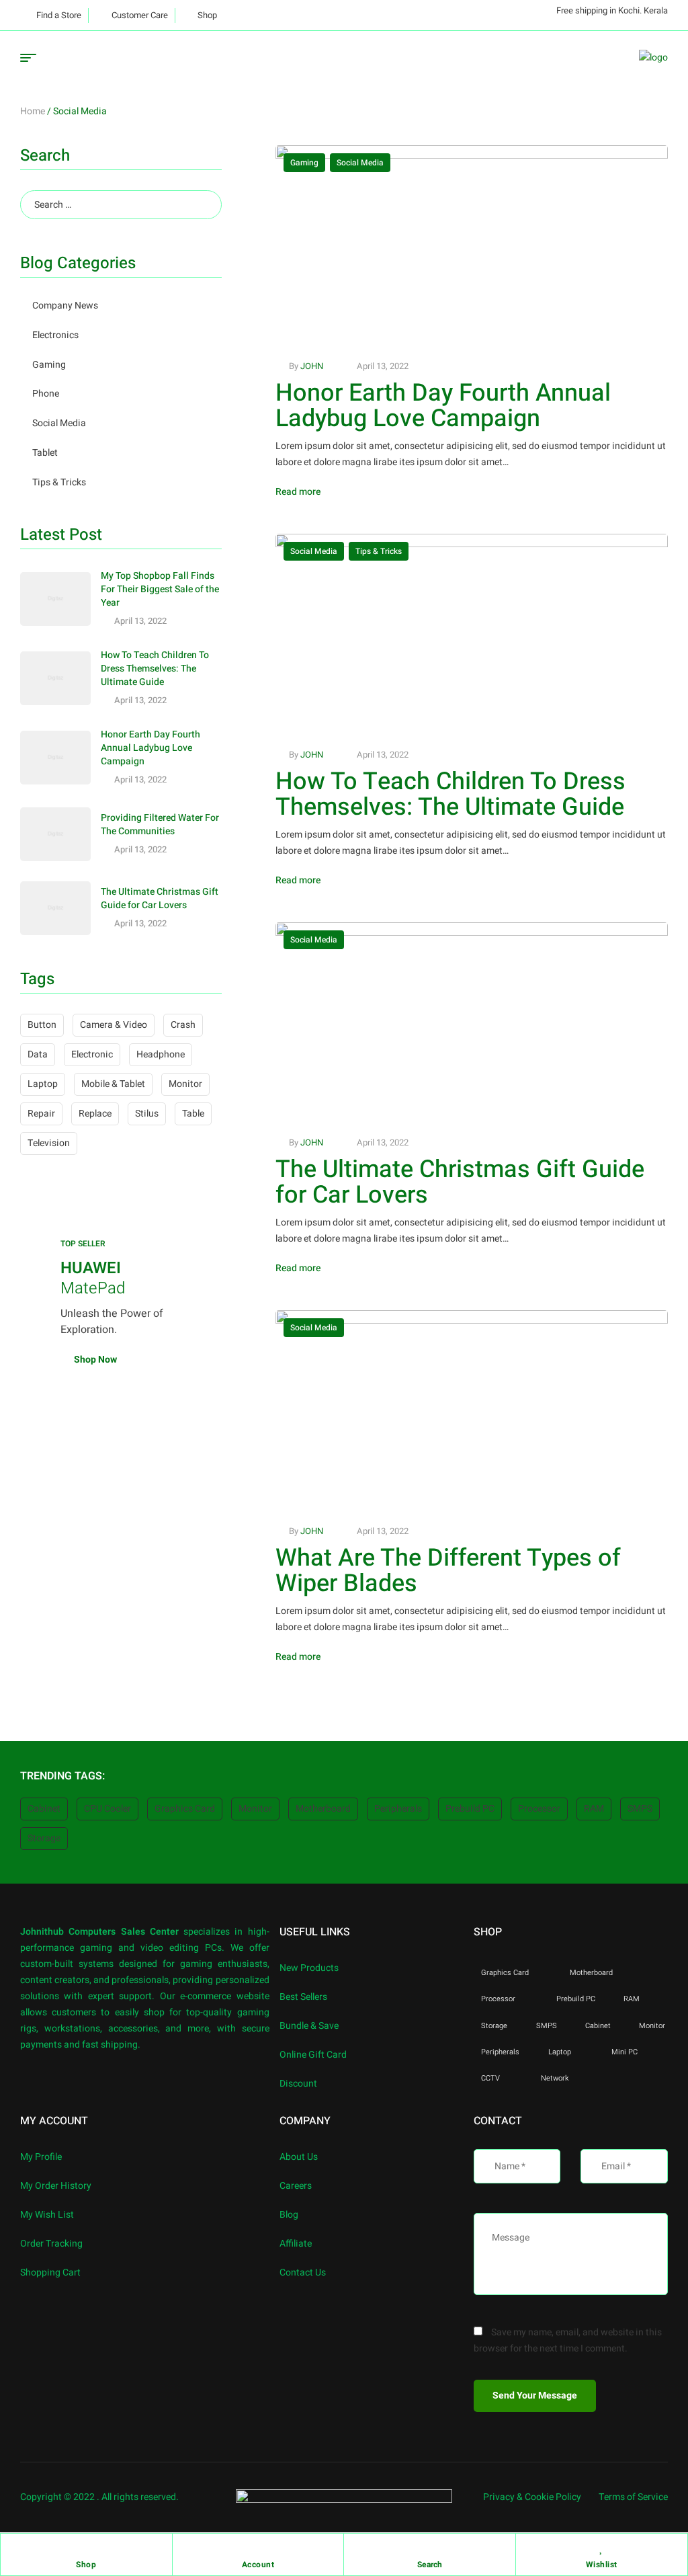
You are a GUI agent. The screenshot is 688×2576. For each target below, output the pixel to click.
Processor (539, 1809)
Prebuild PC (470, 1809)
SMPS (640, 1809)
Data (38, 1054)
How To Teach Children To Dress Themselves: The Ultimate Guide (450, 794)
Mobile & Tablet (113, 1084)
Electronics (55, 335)
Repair (41, 1114)
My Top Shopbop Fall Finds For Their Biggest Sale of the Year (160, 589)
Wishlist (602, 2565)
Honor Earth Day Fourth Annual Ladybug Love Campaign (443, 406)
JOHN (312, 366)
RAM (594, 1809)
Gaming (304, 163)
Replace (95, 1114)
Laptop (43, 1084)
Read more (298, 492)
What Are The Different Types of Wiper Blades (448, 1571)
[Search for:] (121, 205)
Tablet (45, 453)
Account (258, 2565)
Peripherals (398, 1809)
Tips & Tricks (379, 551)
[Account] (258, 2547)
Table (193, 1114)
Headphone (161, 1054)
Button (42, 1025)
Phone (46, 394)
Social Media (360, 163)
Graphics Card (185, 1809)
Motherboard (323, 1809)
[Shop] (86, 2547)
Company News (65, 306)
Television (49, 1143)
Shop (86, 2565)
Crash (183, 1025)
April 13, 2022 (383, 366)
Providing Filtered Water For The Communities (160, 824)
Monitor (185, 1084)
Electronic (92, 1054)
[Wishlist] (601, 2547)
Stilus (147, 1114)
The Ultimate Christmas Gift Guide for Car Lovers (460, 1182)
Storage (44, 1838)
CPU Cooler (107, 1809)
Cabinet (44, 1809)
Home (33, 111)
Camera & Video (114, 1025)
